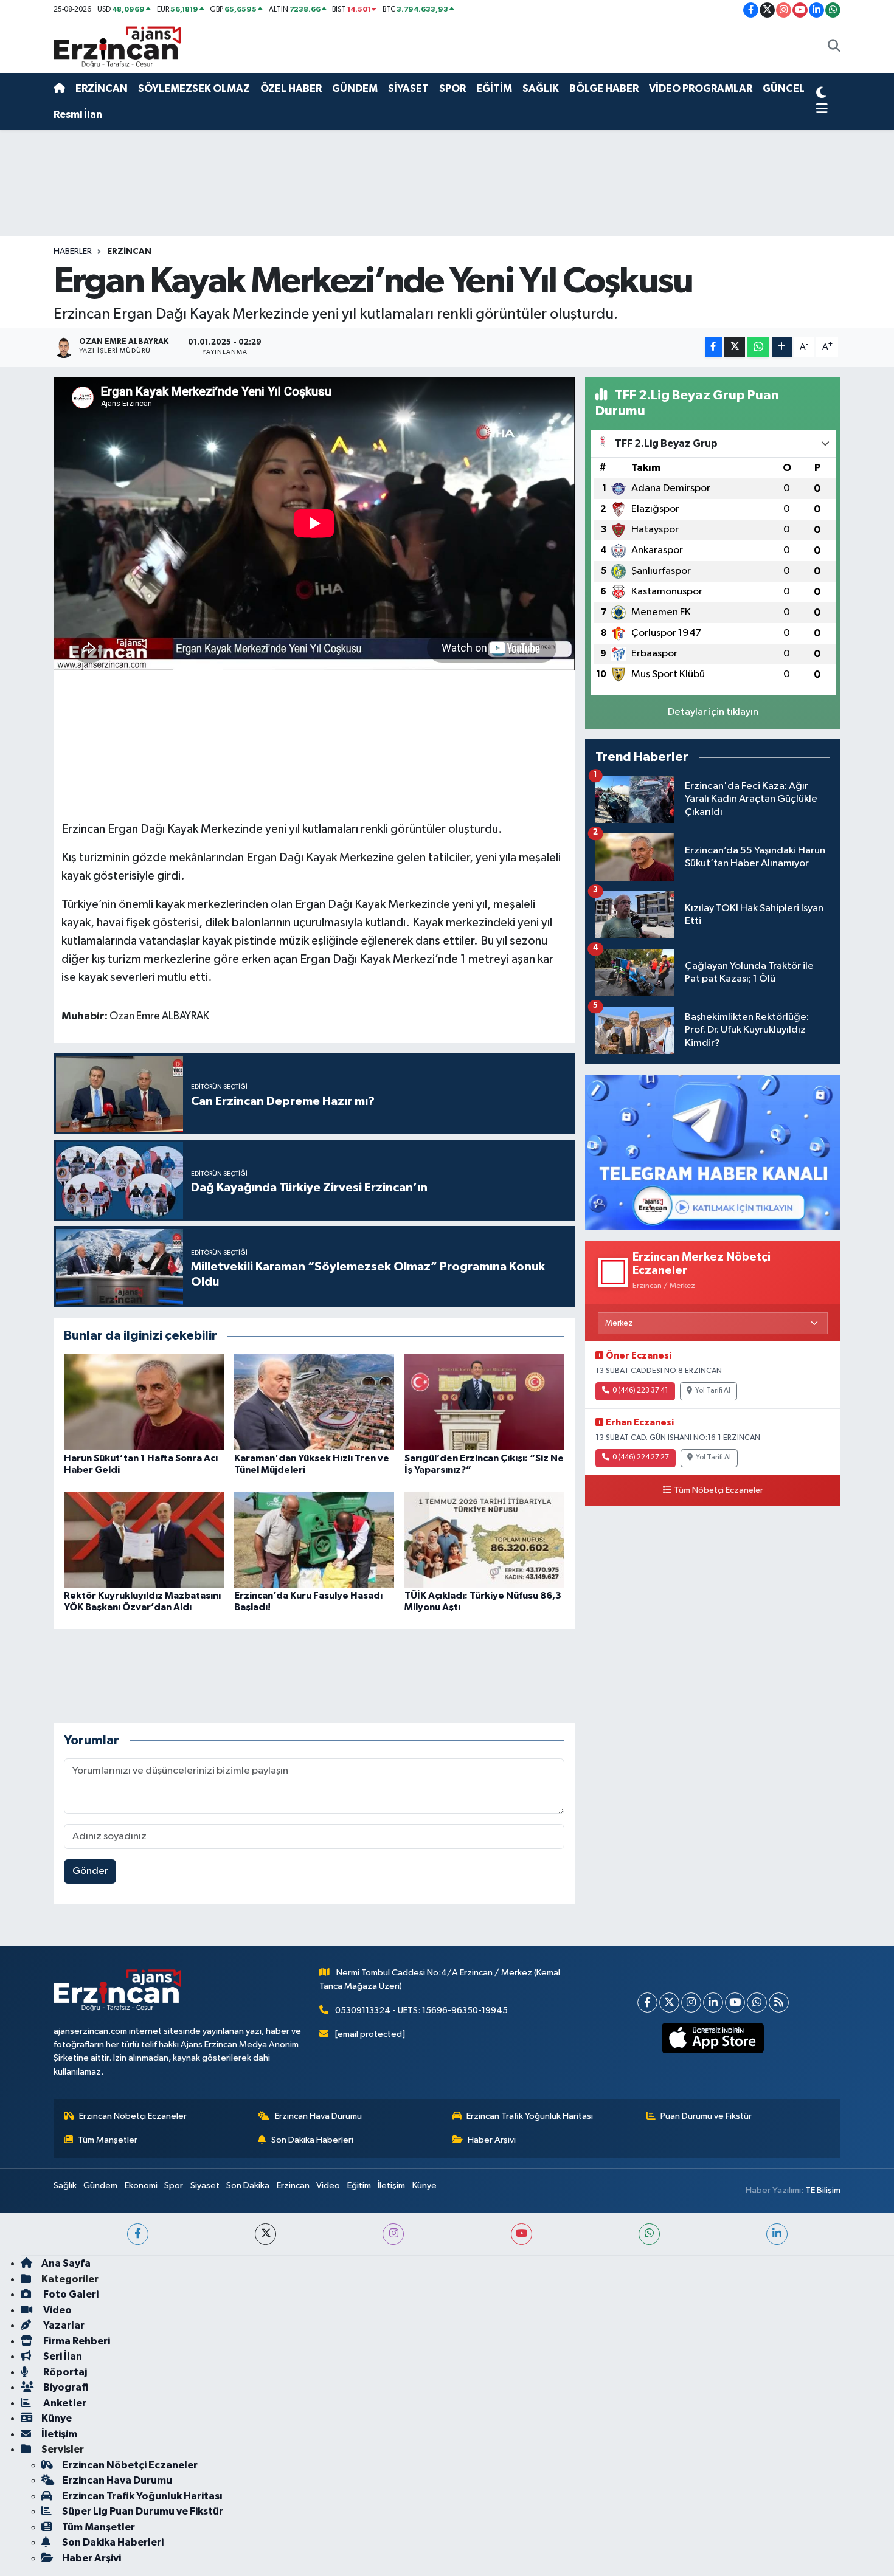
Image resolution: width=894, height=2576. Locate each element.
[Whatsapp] (757, 2003)
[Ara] (834, 47)
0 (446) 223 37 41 (640, 1391)
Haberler (73, 252)
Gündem (100, 2185)
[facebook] (138, 2234)
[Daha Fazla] (782, 347)
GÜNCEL (784, 88)
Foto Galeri (70, 2294)
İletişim (391, 2185)
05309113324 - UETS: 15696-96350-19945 (421, 2010)
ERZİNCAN (102, 88)
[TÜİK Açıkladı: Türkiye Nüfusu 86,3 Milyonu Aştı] (484, 1539)
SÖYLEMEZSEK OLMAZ (194, 88)
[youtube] (521, 2234)
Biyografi (65, 2387)
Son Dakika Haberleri (312, 2140)
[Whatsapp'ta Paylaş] (758, 347)
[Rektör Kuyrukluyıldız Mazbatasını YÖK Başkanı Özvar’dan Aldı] (144, 1539)
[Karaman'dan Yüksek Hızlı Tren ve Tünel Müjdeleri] (314, 1402)
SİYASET (408, 88)
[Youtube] (735, 2003)
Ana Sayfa (66, 2263)
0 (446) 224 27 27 (641, 1458)
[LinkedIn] (713, 2003)
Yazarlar (63, 2325)
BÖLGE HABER (604, 88)
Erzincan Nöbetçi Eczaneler (133, 2116)
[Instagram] (691, 2003)
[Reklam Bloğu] (713, 1152)
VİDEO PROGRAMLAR (701, 88)
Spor (174, 2185)
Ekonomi (141, 2185)
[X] (669, 2003)
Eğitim (359, 2185)
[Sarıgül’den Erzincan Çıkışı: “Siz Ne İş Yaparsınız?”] (484, 1402)
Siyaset (205, 2185)
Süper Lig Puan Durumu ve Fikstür (143, 2511)
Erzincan (293, 2185)
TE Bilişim (823, 2190)
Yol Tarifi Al (713, 1391)
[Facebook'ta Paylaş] (713, 347)
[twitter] (265, 2234)
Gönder (90, 1871)
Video (328, 2185)
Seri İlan (62, 2356)
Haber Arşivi (492, 2140)
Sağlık (65, 2185)
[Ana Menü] (822, 109)
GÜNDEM (355, 88)
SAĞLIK (541, 88)
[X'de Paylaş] (735, 347)
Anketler (64, 2403)
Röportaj (64, 2372)
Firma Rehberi (76, 2341)
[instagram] (393, 2234)
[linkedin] (777, 2234)
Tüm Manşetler (108, 2140)
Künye (424, 2185)
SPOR (452, 88)
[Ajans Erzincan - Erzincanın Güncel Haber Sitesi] (117, 46)
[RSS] (779, 2003)
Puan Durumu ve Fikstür (706, 2116)
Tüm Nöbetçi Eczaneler (719, 1490)
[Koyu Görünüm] (821, 94)
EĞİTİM (494, 88)
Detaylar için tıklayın (713, 712)
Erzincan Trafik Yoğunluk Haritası (530, 2116)
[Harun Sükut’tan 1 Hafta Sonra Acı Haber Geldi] (144, 1402)
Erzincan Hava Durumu (318, 2116)
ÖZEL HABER (291, 88)
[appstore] (713, 2038)
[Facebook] (647, 2003)
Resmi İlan (78, 115)
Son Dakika (248, 2185)
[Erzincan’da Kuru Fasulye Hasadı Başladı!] (314, 1539)
